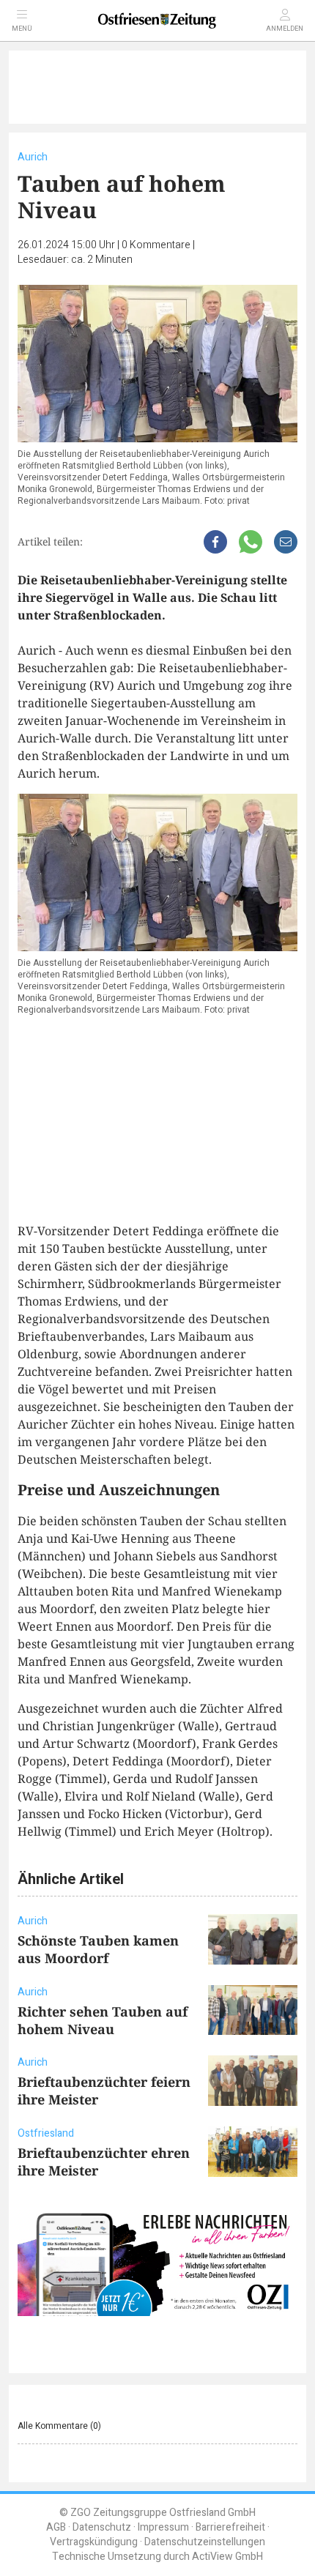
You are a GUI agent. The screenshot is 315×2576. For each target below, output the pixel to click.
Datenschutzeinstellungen (205, 2542)
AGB (56, 2527)
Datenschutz (102, 2527)
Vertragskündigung (94, 2542)
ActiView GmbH (227, 2557)
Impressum (163, 2527)
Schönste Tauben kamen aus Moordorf (98, 1949)
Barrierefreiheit (230, 2527)
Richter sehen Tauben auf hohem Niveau (103, 2020)
